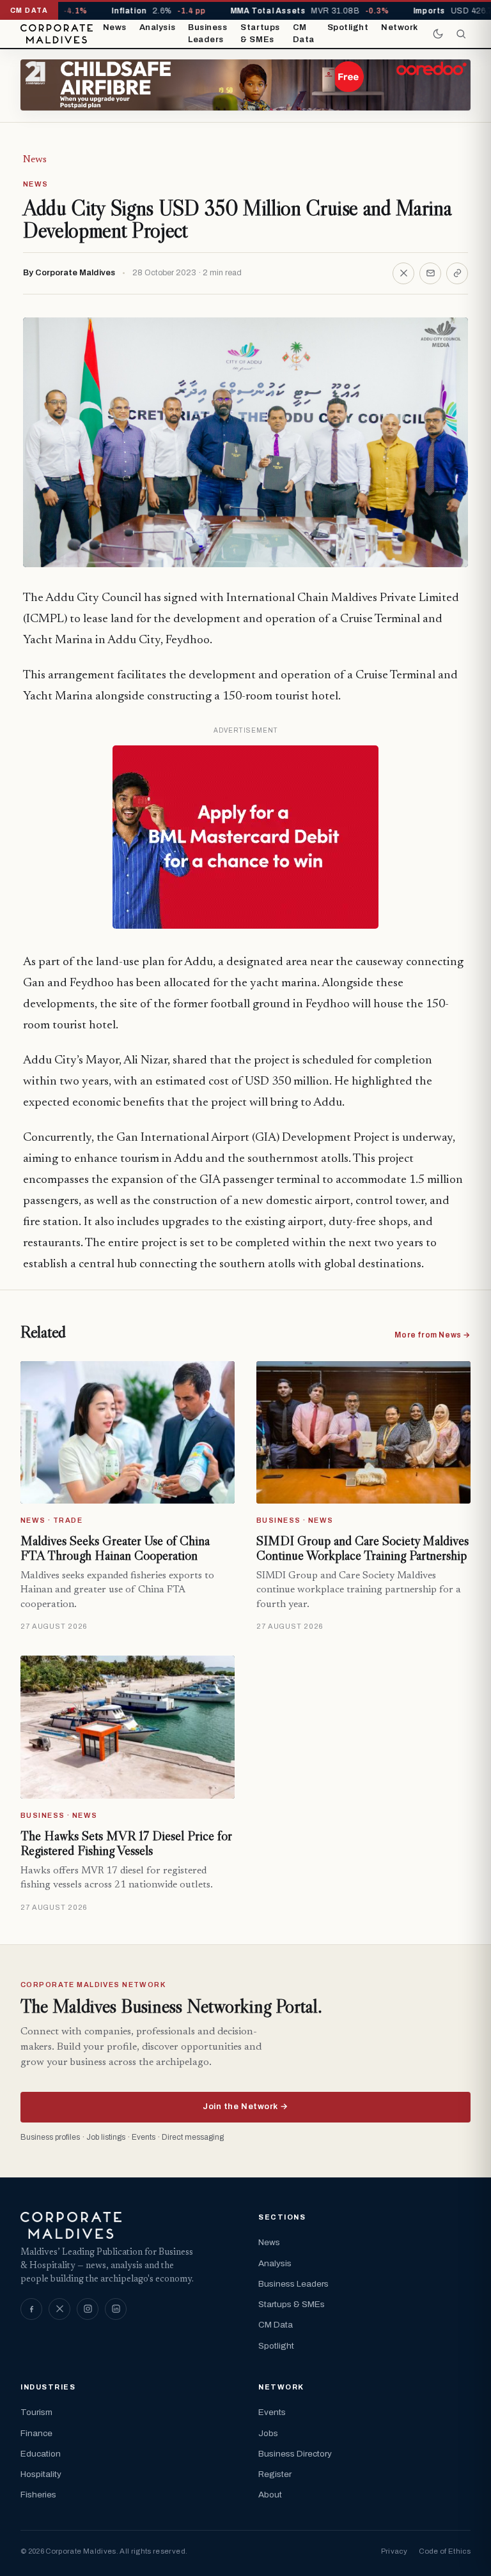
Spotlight (348, 27)
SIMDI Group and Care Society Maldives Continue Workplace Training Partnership (362, 1548)
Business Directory (295, 2454)
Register (275, 2474)
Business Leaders (207, 34)
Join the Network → (245, 2107)
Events (272, 2412)
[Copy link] (457, 273)
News (115, 27)
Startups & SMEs (260, 34)
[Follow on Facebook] (31, 2309)
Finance (36, 2433)
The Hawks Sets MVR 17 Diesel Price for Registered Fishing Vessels (126, 1843)
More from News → (433, 1335)
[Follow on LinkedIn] (116, 2309)
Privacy (394, 2551)
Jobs (268, 2433)
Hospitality (41, 2474)
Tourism (36, 2412)
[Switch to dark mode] (438, 34)
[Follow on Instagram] (88, 2309)
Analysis (157, 27)
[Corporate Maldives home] (57, 34)
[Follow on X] (59, 2309)
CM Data (304, 34)
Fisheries (38, 2495)
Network (400, 27)
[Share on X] (403, 273)
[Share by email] (430, 273)
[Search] (461, 34)
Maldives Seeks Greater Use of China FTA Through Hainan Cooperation (115, 1548)
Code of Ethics (445, 2551)
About (270, 2495)
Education (41, 2454)
